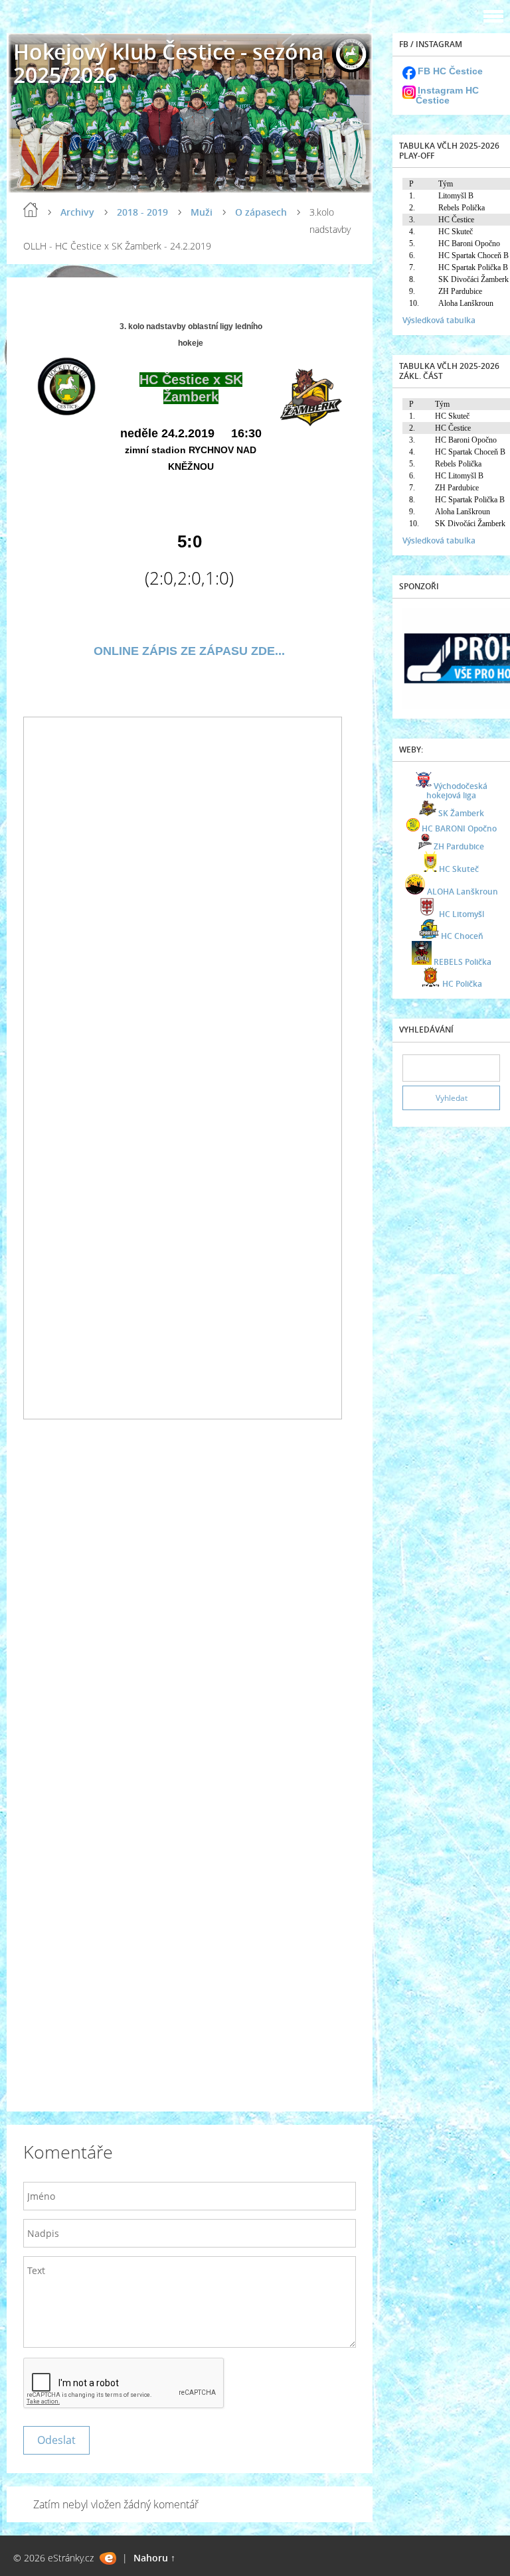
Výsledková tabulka (439, 320)
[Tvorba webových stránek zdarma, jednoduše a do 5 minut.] (108, 2558)
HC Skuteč (459, 869)
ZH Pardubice (459, 846)
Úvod (31, 210)
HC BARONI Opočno (459, 828)
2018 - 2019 (142, 212)
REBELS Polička (463, 962)
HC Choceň (462, 936)
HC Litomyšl (462, 914)
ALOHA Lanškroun (463, 892)
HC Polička (462, 984)
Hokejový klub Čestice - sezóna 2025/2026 (169, 63)
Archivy (77, 212)
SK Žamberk (461, 813)
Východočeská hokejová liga (457, 791)
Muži (202, 212)
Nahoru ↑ (154, 2558)
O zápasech (261, 212)
